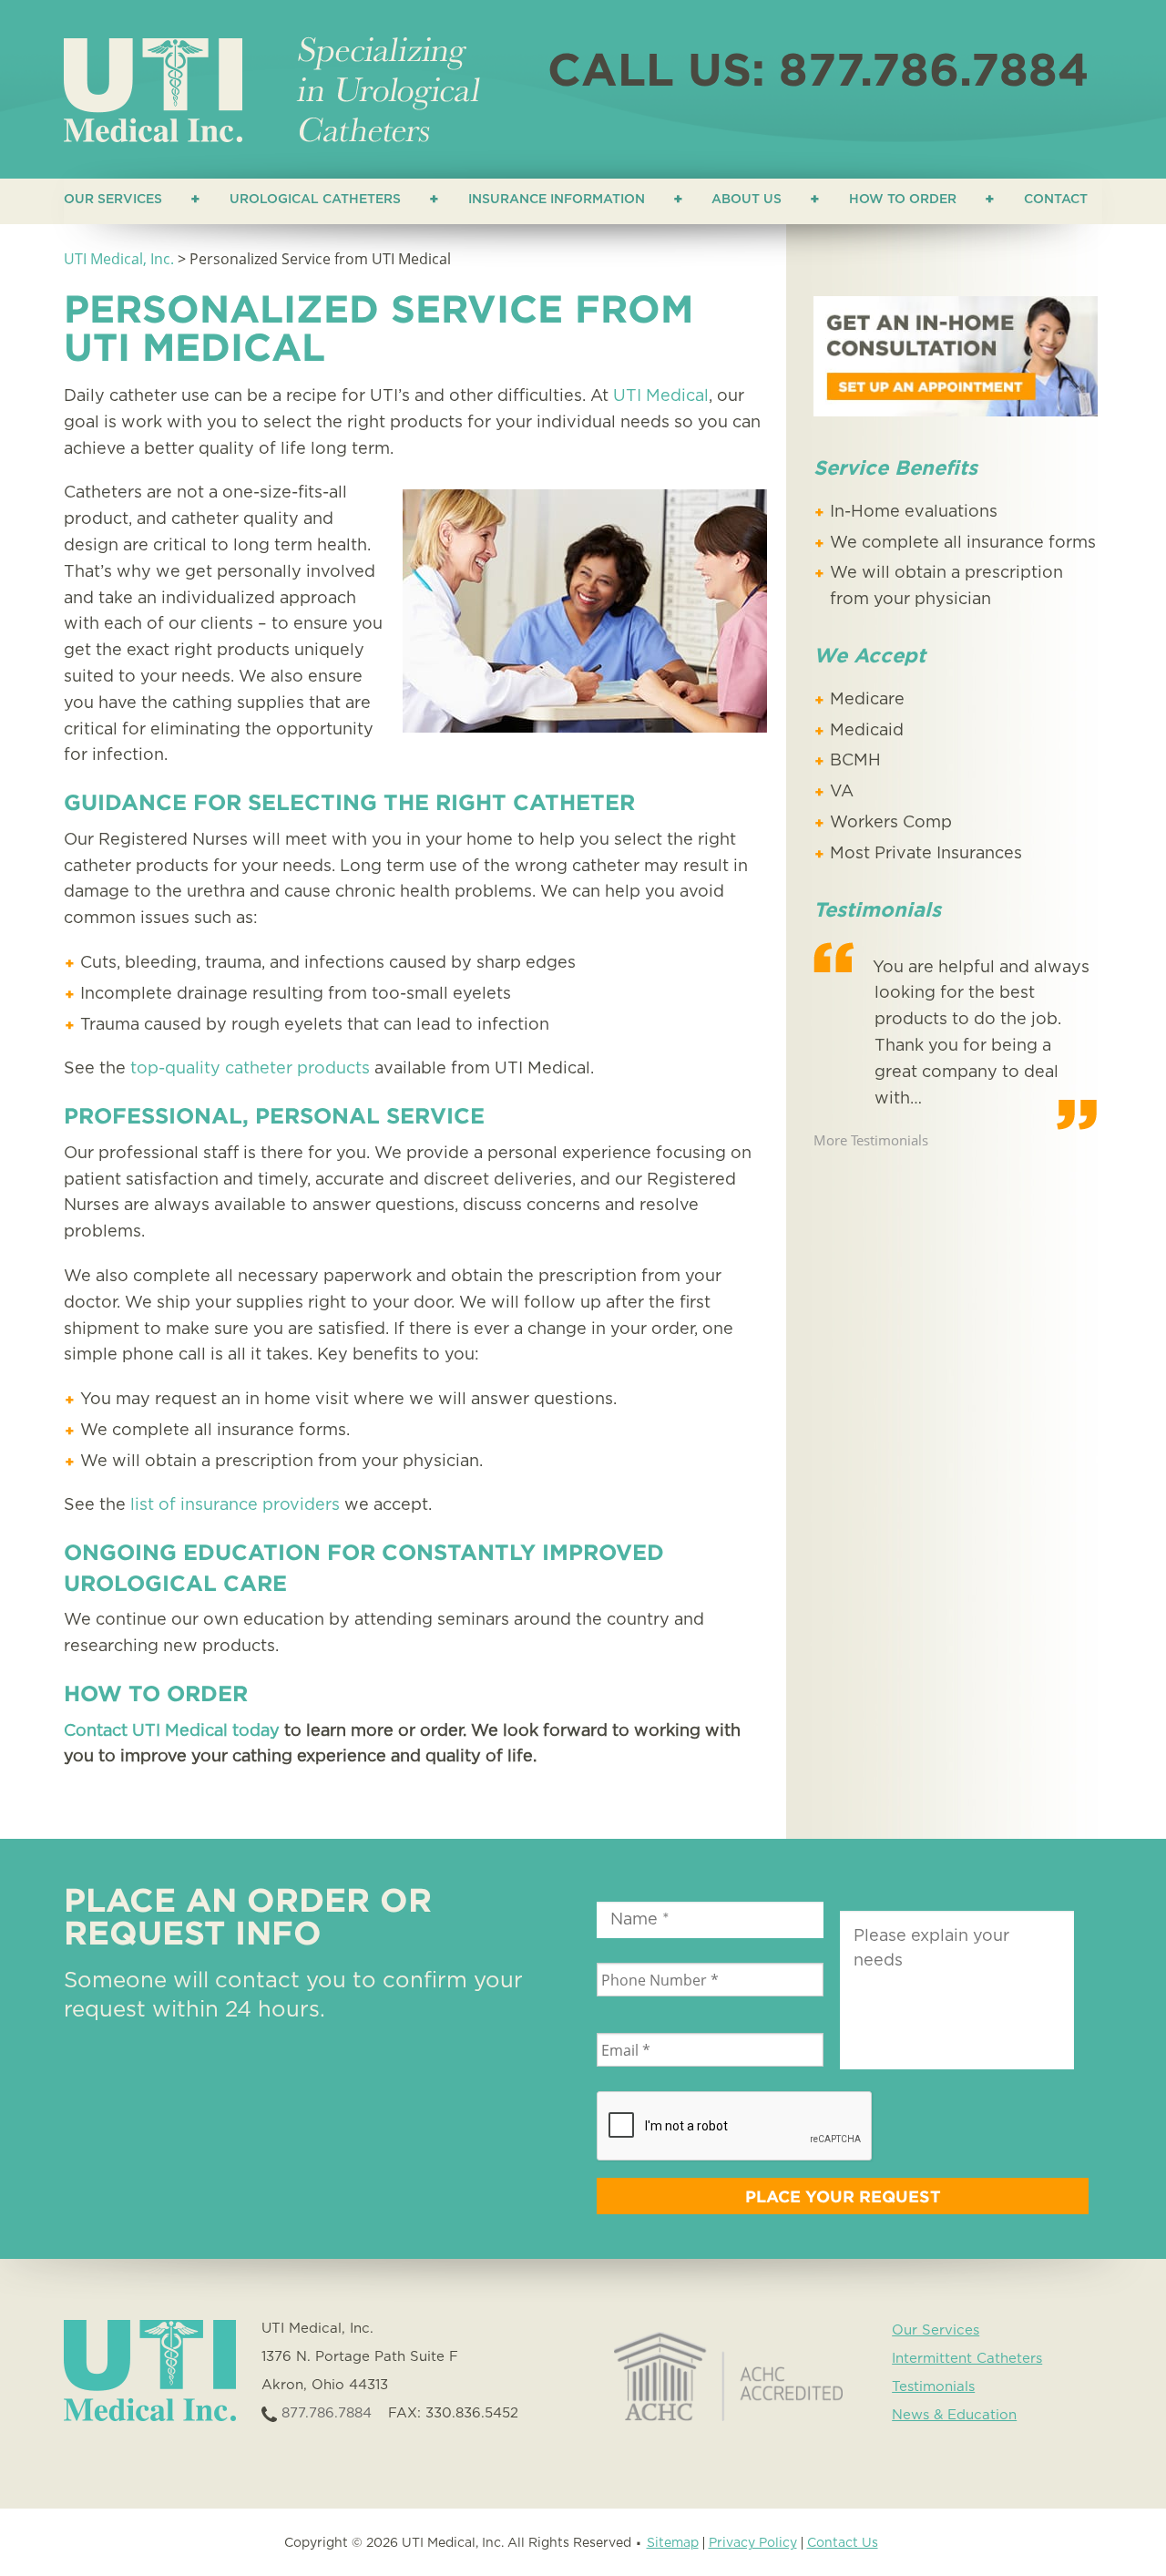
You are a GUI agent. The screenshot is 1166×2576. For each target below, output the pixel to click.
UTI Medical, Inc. (119, 259)
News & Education (954, 2415)
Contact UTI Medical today (172, 1731)
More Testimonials (871, 1140)
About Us (747, 200)
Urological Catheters (315, 200)
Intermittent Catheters (967, 2359)
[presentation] (735, 2127)
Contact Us (843, 2543)
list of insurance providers (235, 1505)
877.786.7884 (324, 2413)
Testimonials (933, 2387)
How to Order (903, 200)
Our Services (113, 200)
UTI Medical (661, 396)
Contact (1056, 200)
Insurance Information (557, 200)
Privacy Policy (753, 2543)
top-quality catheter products (250, 1069)
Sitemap (673, 2543)
